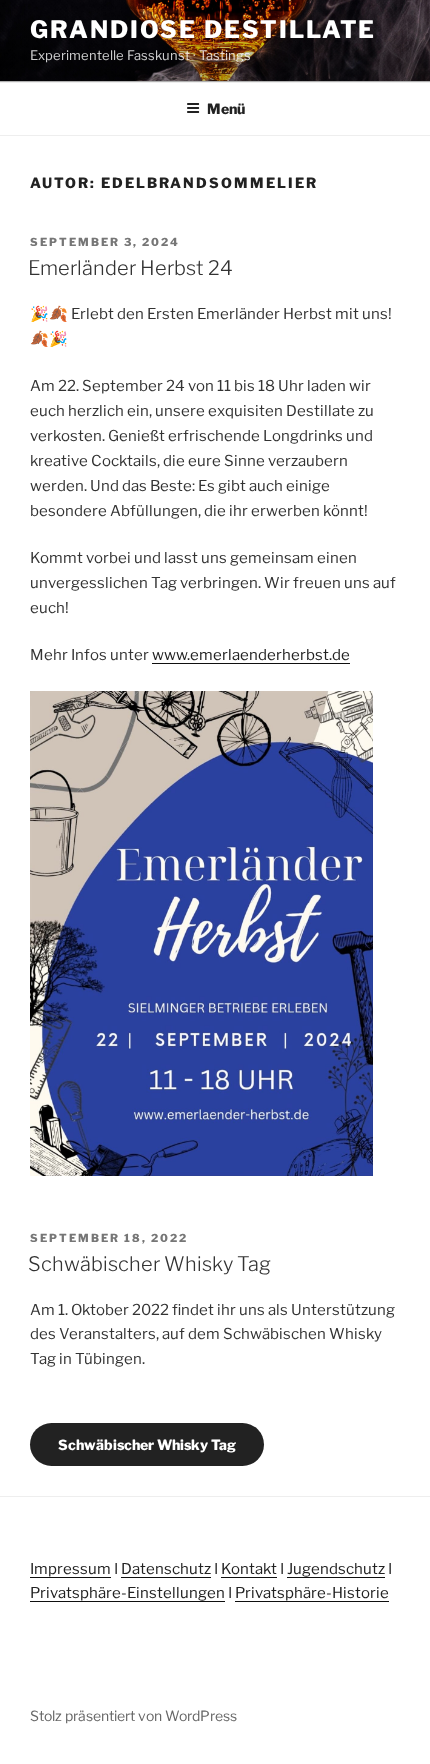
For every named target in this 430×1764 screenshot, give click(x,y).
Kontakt (249, 1569)
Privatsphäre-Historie (312, 1593)
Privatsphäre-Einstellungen (127, 1593)
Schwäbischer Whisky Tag (149, 1264)
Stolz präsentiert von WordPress (133, 1715)
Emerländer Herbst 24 (130, 268)
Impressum (70, 1569)
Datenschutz (166, 1569)
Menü (226, 108)
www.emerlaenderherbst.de (251, 655)
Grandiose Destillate (203, 29)
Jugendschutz (336, 1569)
